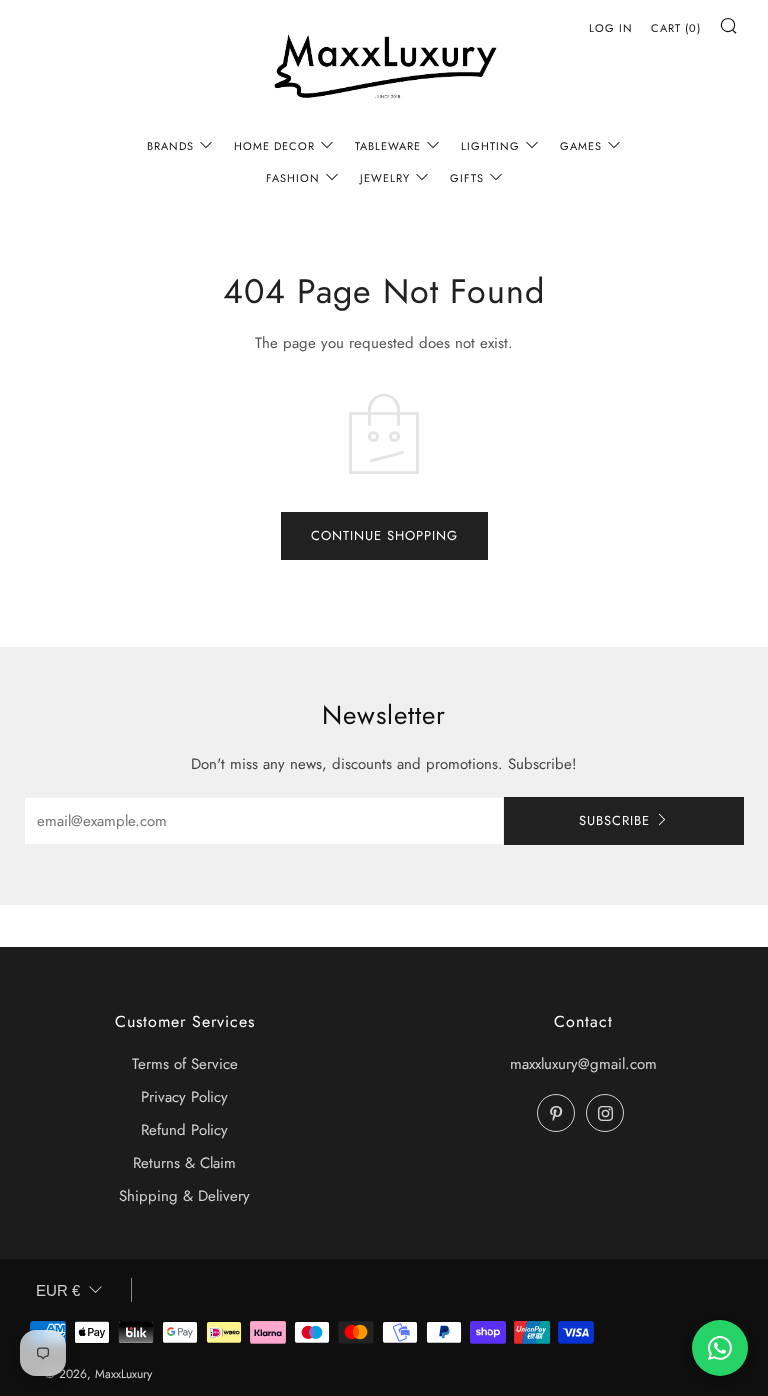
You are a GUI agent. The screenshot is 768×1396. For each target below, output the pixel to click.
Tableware (388, 146)
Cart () (676, 28)
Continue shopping (384, 535)
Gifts (467, 178)
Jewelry (385, 178)
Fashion (293, 178)
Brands (170, 146)
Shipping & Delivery (184, 1196)
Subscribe (614, 820)
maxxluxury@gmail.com (583, 1064)
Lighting (490, 146)
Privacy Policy (184, 1097)
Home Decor (274, 146)
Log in (611, 28)
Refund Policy (184, 1130)
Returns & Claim (184, 1163)
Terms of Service (185, 1064)
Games (581, 146)
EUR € (58, 1290)
